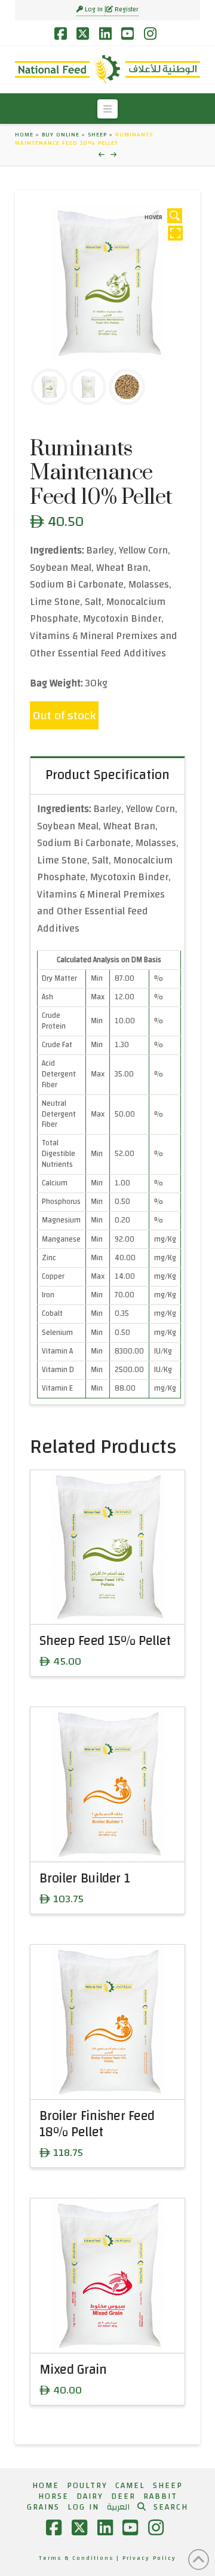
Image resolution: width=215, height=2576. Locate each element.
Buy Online (61, 135)
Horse (53, 2496)
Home (24, 135)
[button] (107, 109)
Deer (123, 2496)
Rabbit (160, 2496)
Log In (94, 10)
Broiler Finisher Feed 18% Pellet (97, 2124)
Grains (43, 2507)
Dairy (90, 2496)
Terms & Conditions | (81, 2558)
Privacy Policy (149, 2558)
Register (126, 10)
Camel (130, 2486)
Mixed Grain (73, 2370)
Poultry (87, 2486)
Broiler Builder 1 (85, 1879)
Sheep (97, 135)
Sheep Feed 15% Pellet (105, 1641)
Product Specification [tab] (107, 775)
